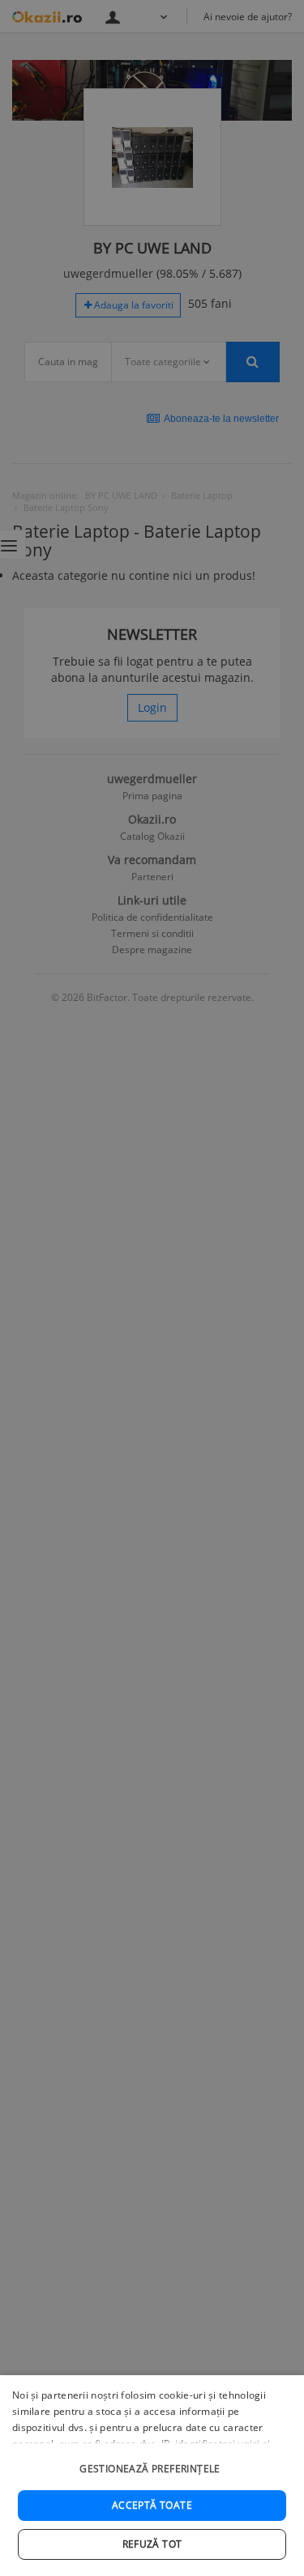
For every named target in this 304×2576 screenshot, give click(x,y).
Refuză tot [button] (152, 2544)
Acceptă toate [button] (152, 2505)
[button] (152, 2461)
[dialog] (152, 2476)
